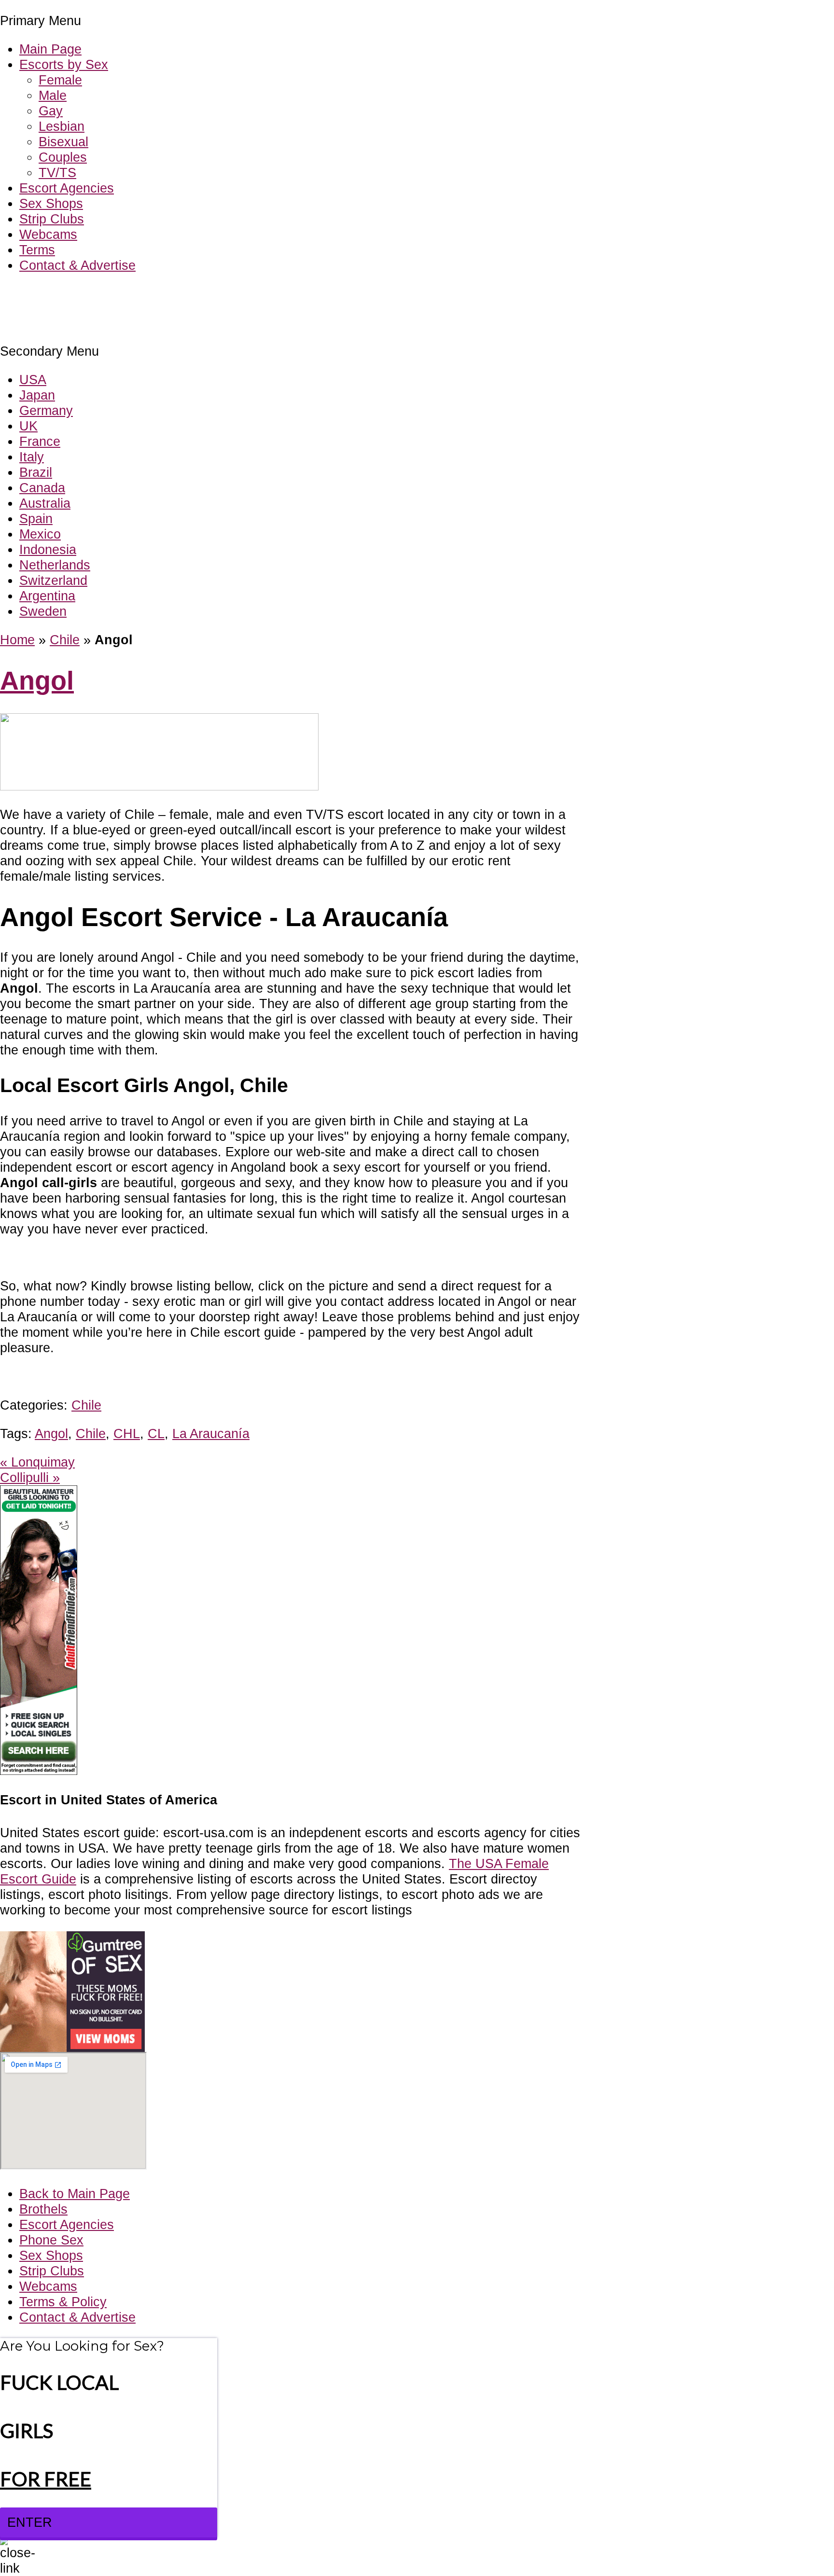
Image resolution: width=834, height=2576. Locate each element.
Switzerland (53, 580)
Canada (42, 488)
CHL (127, 1433)
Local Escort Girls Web (67, 294)
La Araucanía (211, 1433)
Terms (37, 250)
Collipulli (30, 1477)
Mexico (40, 534)
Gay (51, 111)
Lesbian (62, 126)
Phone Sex (51, 2240)
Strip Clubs (52, 219)
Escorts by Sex (64, 64)
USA (33, 380)
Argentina (47, 596)
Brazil (36, 472)
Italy (32, 457)
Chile (65, 640)
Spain (36, 519)
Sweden (43, 611)
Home (17, 640)
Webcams (48, 234)
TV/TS (57, 173)
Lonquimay (37, 1462)
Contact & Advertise (77, 265)
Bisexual (63, 142)
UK (28, 426)
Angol (37, 681)
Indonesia (48, 549)
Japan (37, 395)
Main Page (50, 49)
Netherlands (55, 565)
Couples (63, 157)
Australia (45, 503)
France (40, 441)
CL (156, 1433)
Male (53, 95)
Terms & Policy (63, 2302)
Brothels (43, 2209)
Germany (46, 410)
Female (60, 80)
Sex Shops (51, 203)
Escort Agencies (67, 188)
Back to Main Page (75, 2194)
